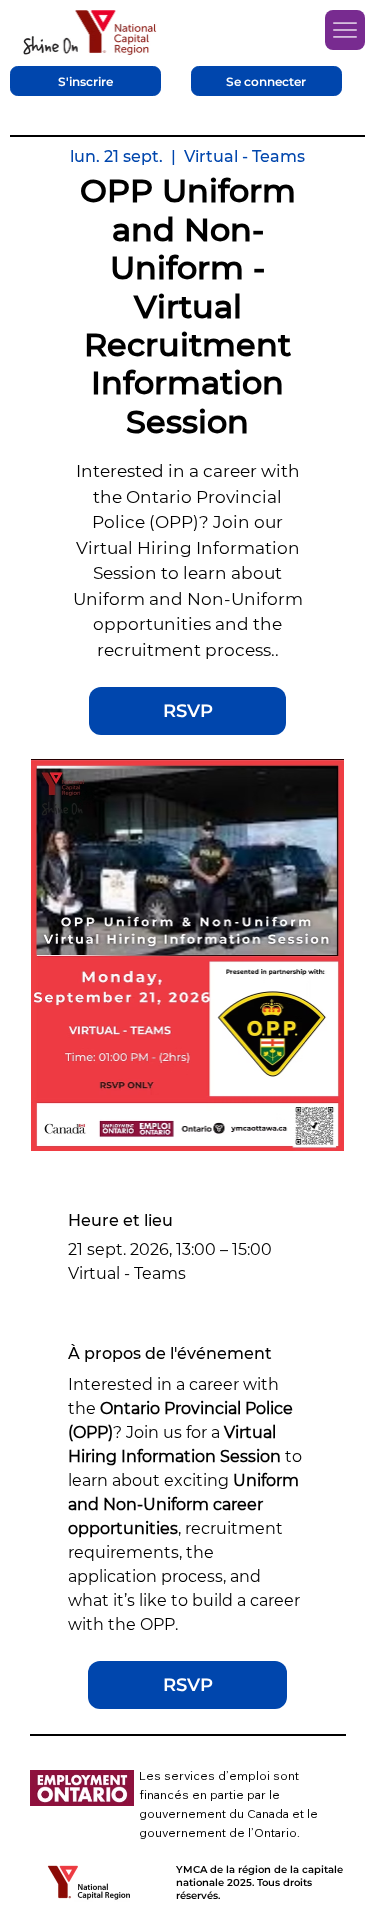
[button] (85, 81)
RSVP (188, 711)
